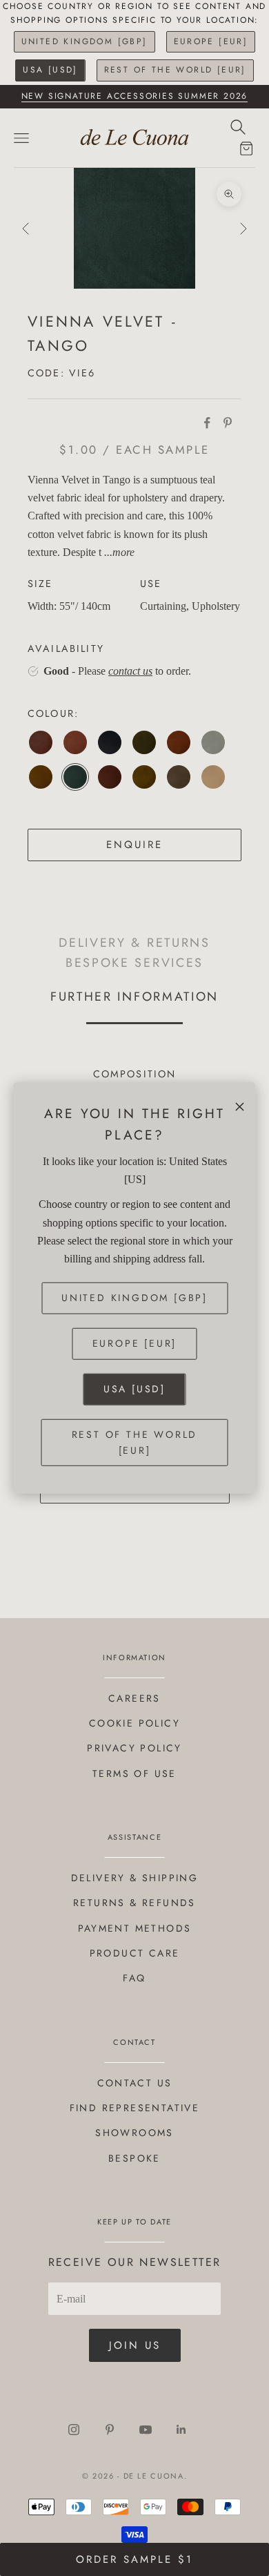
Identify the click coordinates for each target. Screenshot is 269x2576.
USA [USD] (50, 70)
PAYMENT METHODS (135, 1928)
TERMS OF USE (134, 1774)
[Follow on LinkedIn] (181, 2430)
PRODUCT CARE (135, 1953)
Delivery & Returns (134, 942)
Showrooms (134, 2133)
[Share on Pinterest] (228, 423)
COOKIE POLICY (134, 1723)
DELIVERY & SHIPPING (135, 1878)
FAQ (134, 1978)
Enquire (134, 845)
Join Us (135, 2345)
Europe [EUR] (211, 41)
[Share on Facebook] (207, 423)
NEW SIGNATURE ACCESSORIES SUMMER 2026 (135, 96)
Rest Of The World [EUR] (175, 70)
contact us (130, 671)
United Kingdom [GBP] (84, 41)
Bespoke (134, 2158)
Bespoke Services (134, 962)
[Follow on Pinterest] (110, 2430)
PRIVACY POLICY (134, 1748)
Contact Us (135, 2083)
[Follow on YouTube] (146, 2430)
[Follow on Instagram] (74, 2430)
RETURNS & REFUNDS (134, 1903)
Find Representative (135, 2108)
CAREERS (134, 1698)
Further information (134, 997)
